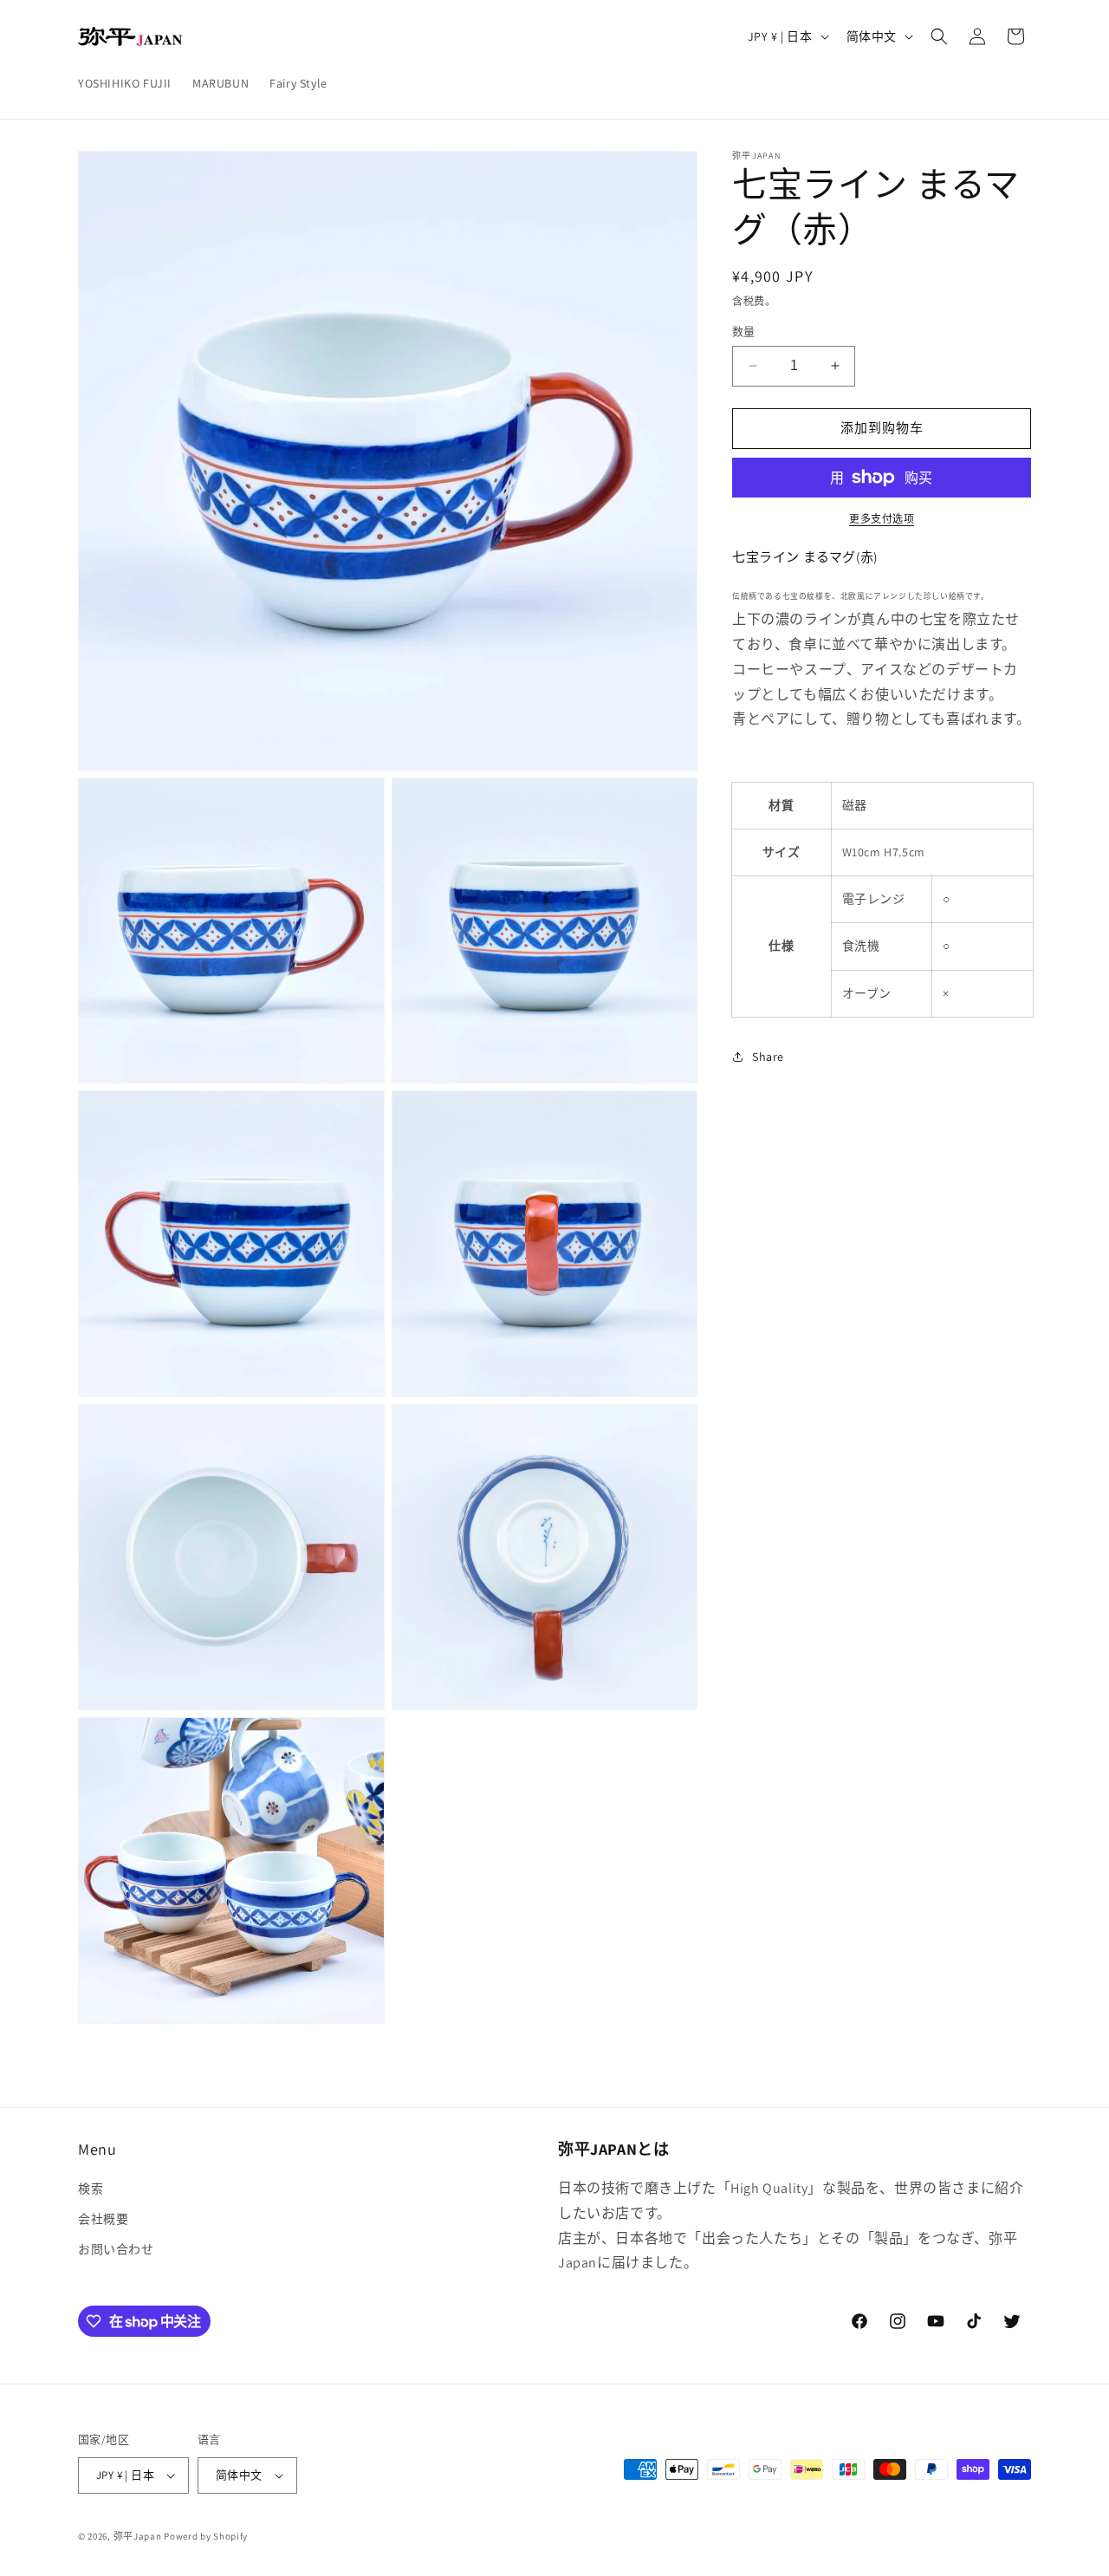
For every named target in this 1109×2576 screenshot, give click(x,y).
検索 (91, 2189)
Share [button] (768, 1057)
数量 (744, 332)
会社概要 (103, 2219)
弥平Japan (138, 2536)
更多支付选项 (882, 519)
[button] (939, 36)
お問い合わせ (116, 2249)
